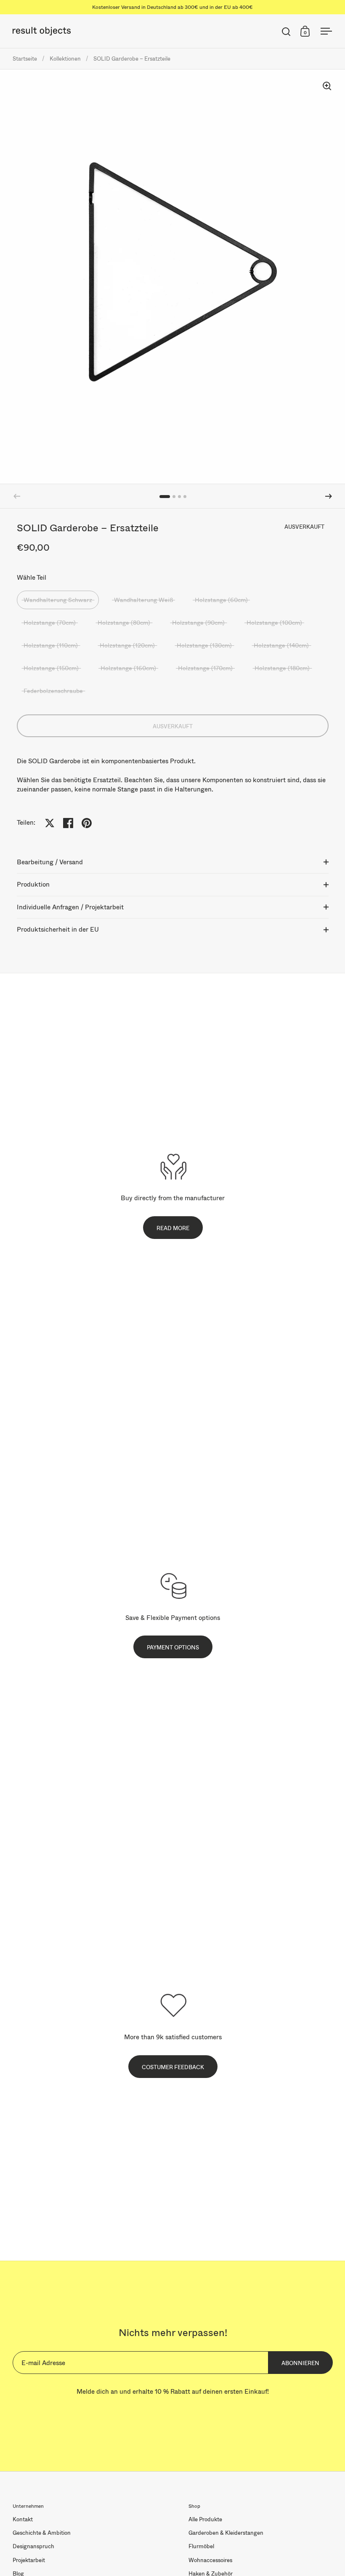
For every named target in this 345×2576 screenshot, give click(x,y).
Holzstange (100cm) (274, 622)
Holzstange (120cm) (127, 645)
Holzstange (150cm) (51, 668)
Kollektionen (65, 59)
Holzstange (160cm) (128, 668)
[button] (329, 496)
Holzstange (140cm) (281, 645)
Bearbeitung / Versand (50, 862)
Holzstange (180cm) (282, 668)
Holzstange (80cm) (124, 622)
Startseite (25, 59)
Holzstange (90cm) (198, 622)
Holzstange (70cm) (50, 622)
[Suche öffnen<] (286, 31)
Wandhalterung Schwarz (58, 600)
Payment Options (173, 1647)
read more (173, 1228)
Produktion (33, 884)
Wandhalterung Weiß (143, 600)
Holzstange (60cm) (221, 600)
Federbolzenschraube (53, 691)
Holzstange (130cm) (204, 645)
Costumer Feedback (173, 2067)
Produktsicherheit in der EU (58, 929)
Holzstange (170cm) (205, 668)
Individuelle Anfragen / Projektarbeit (70, 907)
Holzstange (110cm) (51, 645)
